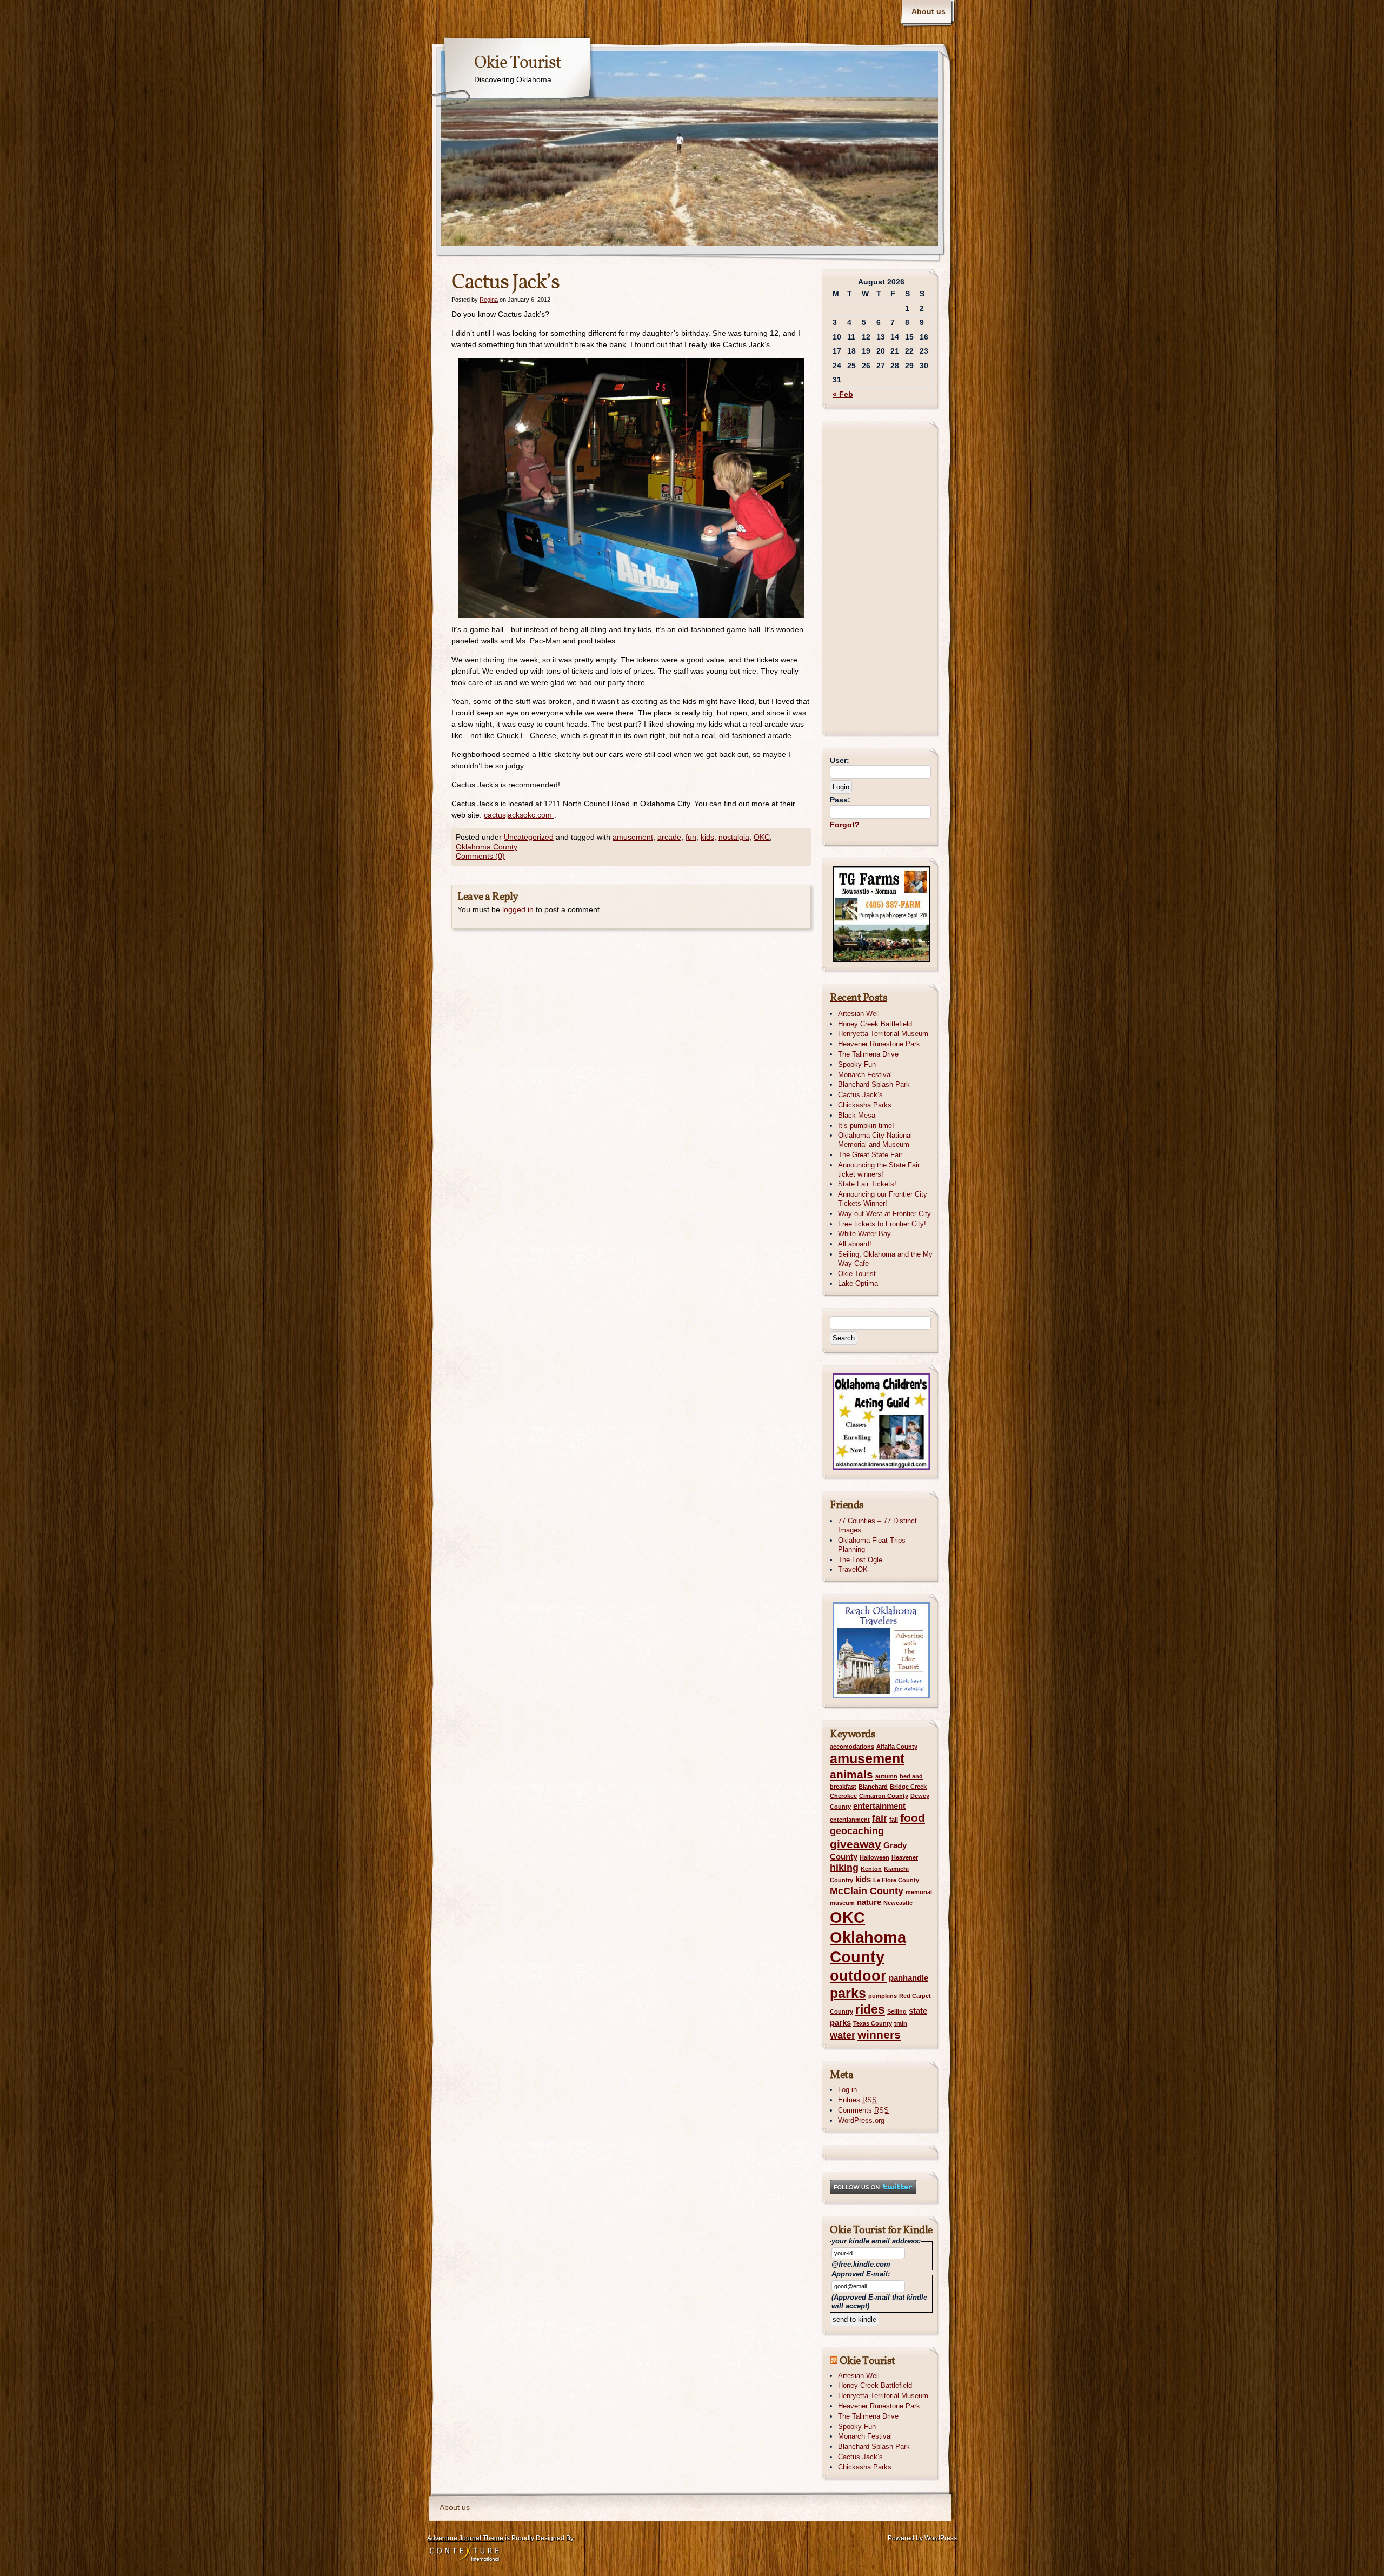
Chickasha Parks (865, 1105)
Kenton (871, 1869)
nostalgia (734, 837)
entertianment (850, 1820)
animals (851, 1774)
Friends (847, 1505)
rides (870, 2009)
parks (848, 1993)
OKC (762, 837)
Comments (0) (480, 856)
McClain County (867, 1891)
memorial (919, 1892)
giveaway (856, 1844)
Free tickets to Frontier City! (882, 1224)
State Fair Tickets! (867, 1184)
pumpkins (883, 1996)
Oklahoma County (487, 847)
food (913, 1818)
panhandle (909, 1978)
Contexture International (464, 2554)
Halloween (874, 1857)
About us (929, 11)
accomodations (852, 1747)
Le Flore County (896, 1880)
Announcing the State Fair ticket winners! (879, 1170)
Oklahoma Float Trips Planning (872, 1545)
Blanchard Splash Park (874, 1084)
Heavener (905, 1857)
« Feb (843, 394)
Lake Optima (858, 1283)
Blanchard (873, 1787)
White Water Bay (864, 1234)
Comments (863, 2110)
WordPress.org (861, 2120)
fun (691, 837)
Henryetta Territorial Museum (883, 1034)
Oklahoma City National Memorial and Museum (875, 1140)
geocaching (857, 1831)
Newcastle (898, 1903)
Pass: (840, 800)
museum (842, 1903)
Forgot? (845, 825)
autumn (886, 1776)
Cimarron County (884, 1796)
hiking (844, 1867)
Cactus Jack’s (860, 1095)
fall (894, 1820)
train (901, 2023)
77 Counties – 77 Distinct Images (877, 1525)
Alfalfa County (897, 1747)
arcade (669, 837)
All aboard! (855, 1244)
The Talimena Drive (868, 1054)
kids (707, 837)
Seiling (897, 2011)
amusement (633, 837)
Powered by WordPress (922, 2538)
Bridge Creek (908, 1787)
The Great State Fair (870, 1155)
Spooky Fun (857, 1064)
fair (880, 1818)
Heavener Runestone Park (879, 1044)
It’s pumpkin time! (866, 1126)
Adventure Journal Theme (465, 2538)
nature (869, 1902)
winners (879, 2034)
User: (840, 760)
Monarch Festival (865, 1075)
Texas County (873, 2023)
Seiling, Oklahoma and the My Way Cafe (885, 1259)
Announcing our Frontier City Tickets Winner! (883, 1199)
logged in (518, 909)
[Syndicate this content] (834, 2361)
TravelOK (853, 1569)
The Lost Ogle (860, 1560)
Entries (857, 2100)
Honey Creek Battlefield (875, 1024)
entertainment (879, 1806)
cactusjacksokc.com (519, 815)
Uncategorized (529, 837)
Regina (489, 300)
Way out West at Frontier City (884, 1214)
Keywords (853, 1735)
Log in (847, 2090)
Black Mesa (857, 1115)
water (843, 2035)
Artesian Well (859, 1014)
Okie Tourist (518, 63)
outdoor (858, 1976)
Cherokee (843, 1796)
